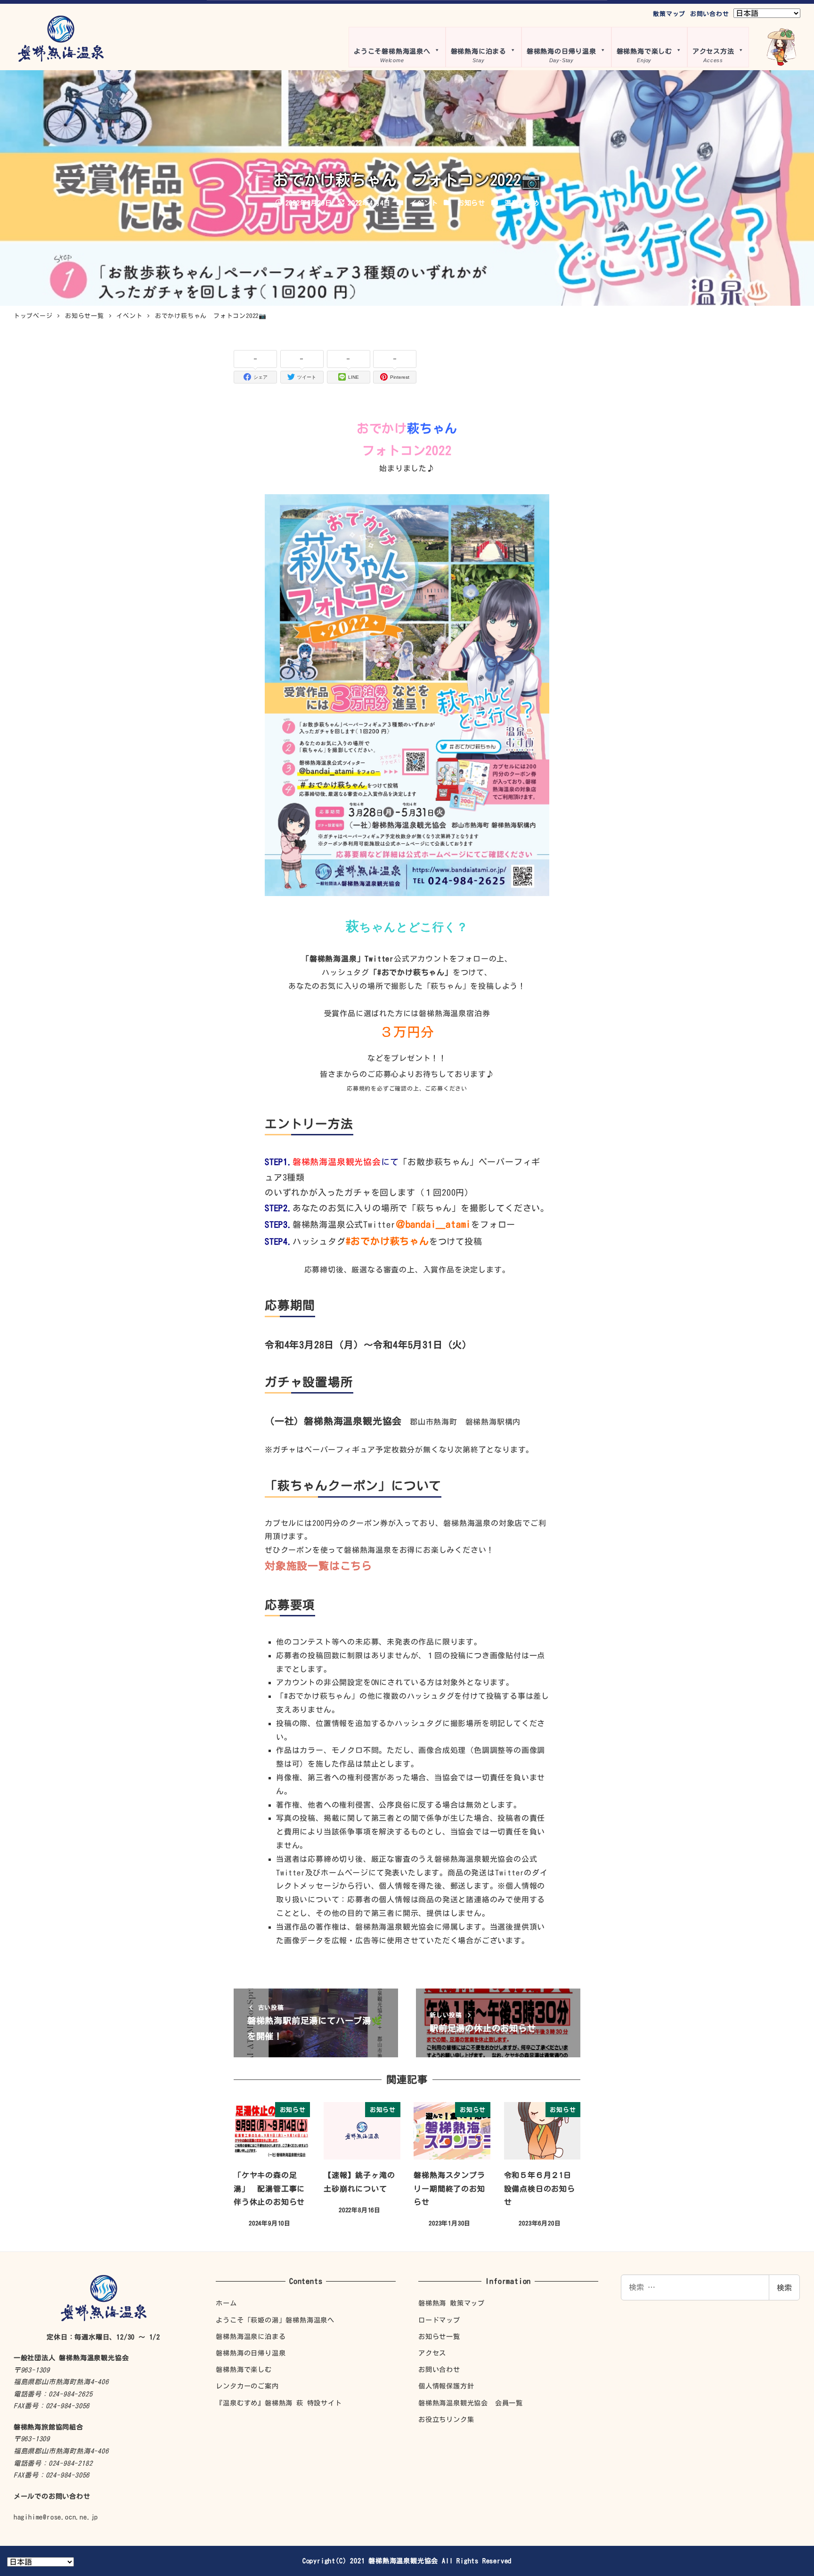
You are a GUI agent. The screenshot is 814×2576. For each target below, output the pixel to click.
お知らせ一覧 (439, 2336)
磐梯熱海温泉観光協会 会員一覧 (471, 2403)
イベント (424, 203)
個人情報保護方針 (446, 2386)
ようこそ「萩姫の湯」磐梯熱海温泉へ (275, 2320)
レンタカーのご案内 (247, 2386)
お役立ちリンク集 (446, 2419)
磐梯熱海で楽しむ (244, 2369)
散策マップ (669, 14)
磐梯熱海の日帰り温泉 (251, 2353)
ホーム (226, 2303)
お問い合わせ (710, 14)
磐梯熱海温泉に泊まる (251, 2336)
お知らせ (471, 203)
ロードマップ (439, 2320)
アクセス (432, 2353)
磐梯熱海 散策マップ (452, 2303)
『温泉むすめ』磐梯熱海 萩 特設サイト (279, 2403)
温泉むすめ (522, 203)
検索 (784, 2288)
